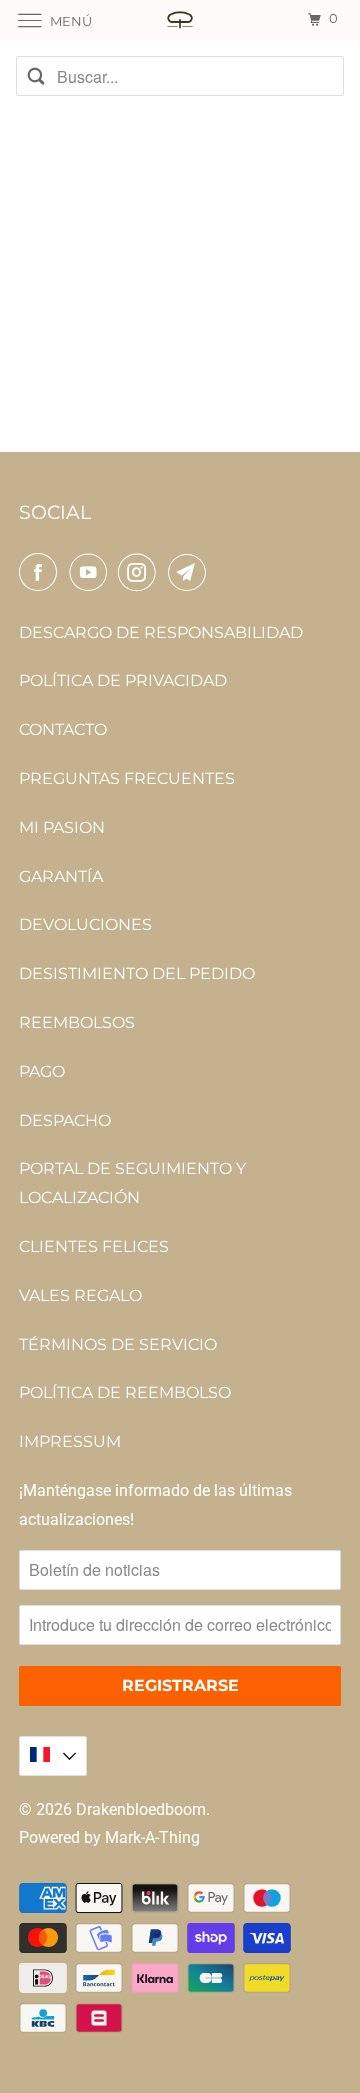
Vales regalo (80, 1295)
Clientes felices (94, 1246)
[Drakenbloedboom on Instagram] (141, 572)
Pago (42, 1071)
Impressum (70, 1441)
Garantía (61, 876)
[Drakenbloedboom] (180, 19)
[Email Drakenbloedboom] (191, 572)
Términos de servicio (118, 1344)
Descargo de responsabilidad (161, 632)
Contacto (63, 729)
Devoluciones (85, 924)
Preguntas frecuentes (127, 778)
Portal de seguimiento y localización (132, 1183)
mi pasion (62, 827)
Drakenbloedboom (141, 1809)
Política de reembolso (125, 1392)
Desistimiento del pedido (137, 973)
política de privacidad (123, 680)
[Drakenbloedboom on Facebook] (42, 572)
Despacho (65, 1120)
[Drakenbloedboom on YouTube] (92, 572)
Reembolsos (77, 1022)
